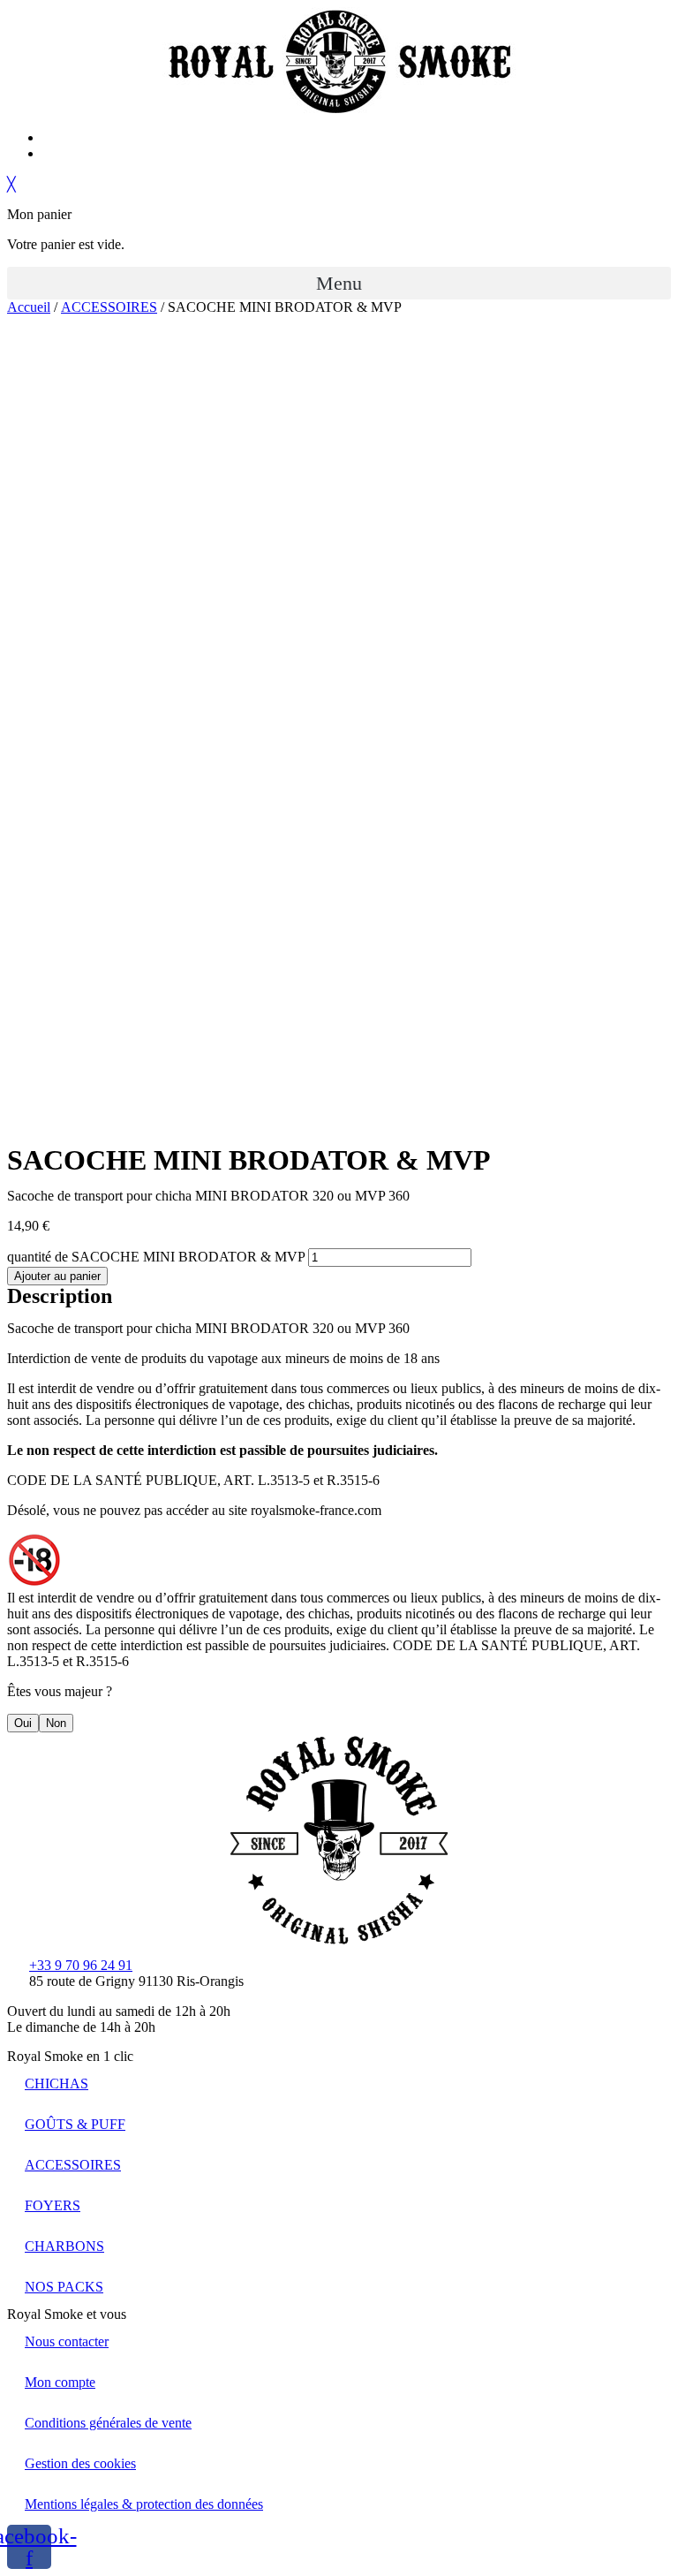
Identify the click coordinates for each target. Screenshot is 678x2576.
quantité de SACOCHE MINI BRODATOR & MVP (156, 1257)
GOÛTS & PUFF (75, 2124)
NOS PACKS (64, 2287)
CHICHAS (56, 2084)
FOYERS (53, 2205)
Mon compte (60, 2382)
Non (56, 1723)
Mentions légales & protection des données (144, 2504)
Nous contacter (67, 2341)
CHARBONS (64, 2246)
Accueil (29, 307)
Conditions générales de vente (108, 2423)
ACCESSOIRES (109, 307)
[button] (339, 283)
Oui (23, 1723)
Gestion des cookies (80, 2463)
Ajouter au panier (57, 1276)
